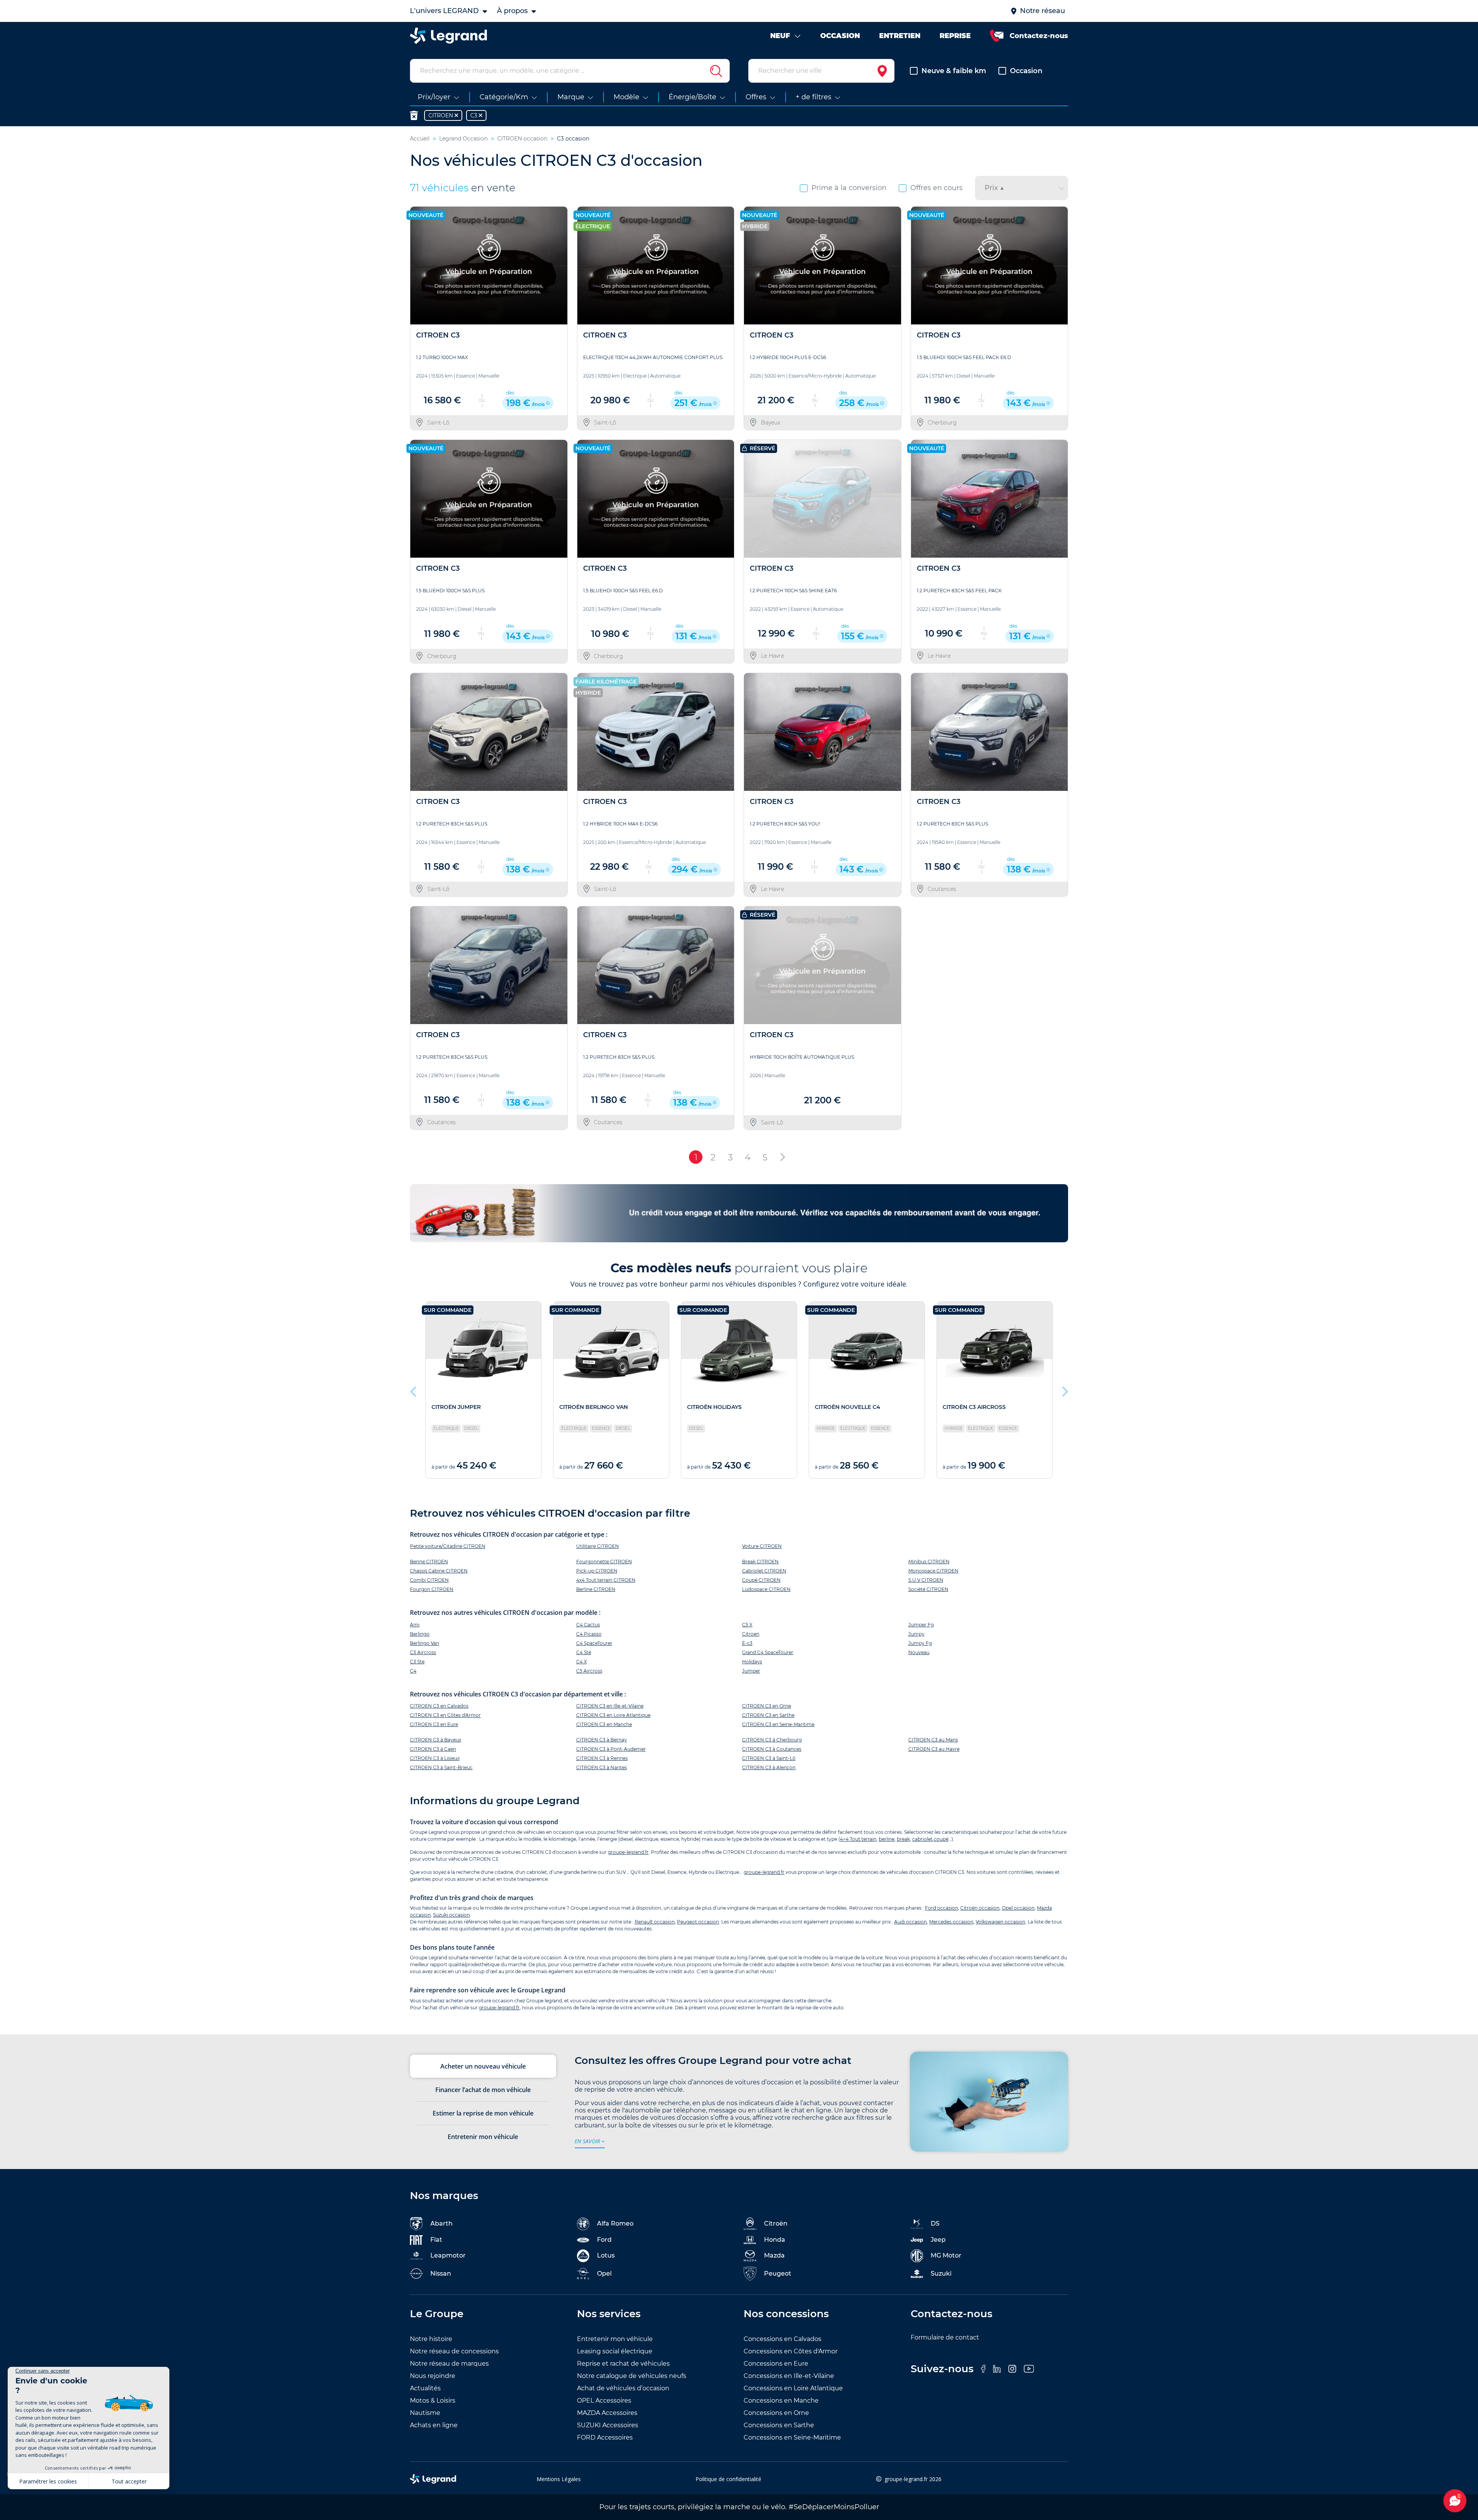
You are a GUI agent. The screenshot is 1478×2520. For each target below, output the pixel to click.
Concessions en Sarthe (779, 2425)
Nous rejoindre (433, 2376)
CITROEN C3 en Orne (767, 1706)
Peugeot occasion (698, 1922)
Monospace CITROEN (933, 1571)
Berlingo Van (425, 1643)
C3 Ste (417, 1662)
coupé (941, 1839)
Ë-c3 (747, 1643)
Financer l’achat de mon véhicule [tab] (483, 2090)
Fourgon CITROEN (432, 1589)
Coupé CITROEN (761, 1580)
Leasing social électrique (615, 2351)
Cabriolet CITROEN (764, 1571)
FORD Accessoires (605, 2437)
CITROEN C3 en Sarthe (768, 1715)
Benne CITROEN (429, 1562)
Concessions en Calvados (782, 2339)
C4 (413, 1671)
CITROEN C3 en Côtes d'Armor (445, 1715)
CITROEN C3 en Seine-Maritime (778, 1724)
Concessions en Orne (776, 2413)
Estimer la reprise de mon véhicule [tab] (483, 2113)
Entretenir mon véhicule (615, 2339)
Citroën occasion (980, 1908)
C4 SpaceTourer (594, 1643)
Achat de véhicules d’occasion (623, 2388)
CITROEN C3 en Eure (434, 1724)
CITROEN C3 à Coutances (772, 1749)
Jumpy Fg (920, 1643)
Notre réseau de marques (449, 2364)
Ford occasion (941, 1908)
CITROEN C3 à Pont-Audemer (611, 1749)
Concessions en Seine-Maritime (792, 2437)
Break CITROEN (760, 1562)
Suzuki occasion (451, 1915)
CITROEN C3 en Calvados (439, 1706)
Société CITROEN (928, 1589)
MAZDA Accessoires (607, 2413)
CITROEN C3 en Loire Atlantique (613, 1715)
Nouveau (919, 1652)
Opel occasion (1018, 1908)
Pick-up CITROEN (597, 1571)
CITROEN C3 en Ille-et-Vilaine (610, 1706)
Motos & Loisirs (433, 2401)
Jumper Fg (921, 1625)
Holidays (752, 1662)
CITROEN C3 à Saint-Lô (769, 1758)
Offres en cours (936, 188)
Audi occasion (910, 1922)
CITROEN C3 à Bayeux (436, 1740)
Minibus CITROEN (929, 1562)
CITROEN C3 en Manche (604, 1724)
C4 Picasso (589, 1634)
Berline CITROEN (596, 1589)
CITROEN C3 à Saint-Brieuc (441, 1767)
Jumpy (916, 1634)
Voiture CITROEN (762, 1546)
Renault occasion (655, 1922)
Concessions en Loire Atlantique (793, 2388)
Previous (414, 1390)
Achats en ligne (434, 2425)
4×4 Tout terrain (858, 1839)
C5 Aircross (589, 1671)
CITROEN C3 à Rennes (602, 1758)
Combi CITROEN (429, 1580)
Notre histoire (431, 2339)
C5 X (747, 1625)
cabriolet (922, 1839)
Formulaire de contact (945, 2337)
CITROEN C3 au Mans (933, 1740)
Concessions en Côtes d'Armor (791, 2351)
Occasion (1026, 71)
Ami (415, 1625)
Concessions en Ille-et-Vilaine (789, 2376)
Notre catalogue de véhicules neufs (632, 2376)
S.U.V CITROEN (926, 1580)
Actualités (425, 2388)
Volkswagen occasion (1001, 1922)
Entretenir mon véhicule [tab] (483, 2137)
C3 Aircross (423, 1652)
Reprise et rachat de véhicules (623, 2364)
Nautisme (425, 2413)
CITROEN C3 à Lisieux (435, 1758)
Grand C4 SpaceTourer (768, 1652)
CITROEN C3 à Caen (433, 1749)
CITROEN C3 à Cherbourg (772, 1740)
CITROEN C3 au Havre (934, 1749)
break (903, 1839)
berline (887, 1839)
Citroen (751, 1634)
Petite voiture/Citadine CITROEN (448, 1546)
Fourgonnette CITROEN (604, 1562)
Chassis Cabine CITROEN (439, 1571)
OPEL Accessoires (604, 2401)
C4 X (582, 1662)
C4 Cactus (588, 1625)
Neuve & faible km (954, 71)
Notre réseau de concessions (454, 2351)
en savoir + (590, 2141)
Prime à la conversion (849, 188)
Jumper (751, 1671)
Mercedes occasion (951, 1922)
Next (1064, 1390)
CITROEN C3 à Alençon (769, 1767)
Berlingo (420, 1634)
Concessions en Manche (781, 2401)
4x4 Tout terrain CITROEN (606, 1580)
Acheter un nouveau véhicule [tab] (483, 2066)
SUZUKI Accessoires (608, 2425)
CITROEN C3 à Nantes (602, 1767)
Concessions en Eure (776, 2364)
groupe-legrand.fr (628, 1852)
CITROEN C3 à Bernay (602, 1740)
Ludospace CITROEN (766, 1589)
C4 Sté (584, 1652)
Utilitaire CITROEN (598, 1546)
